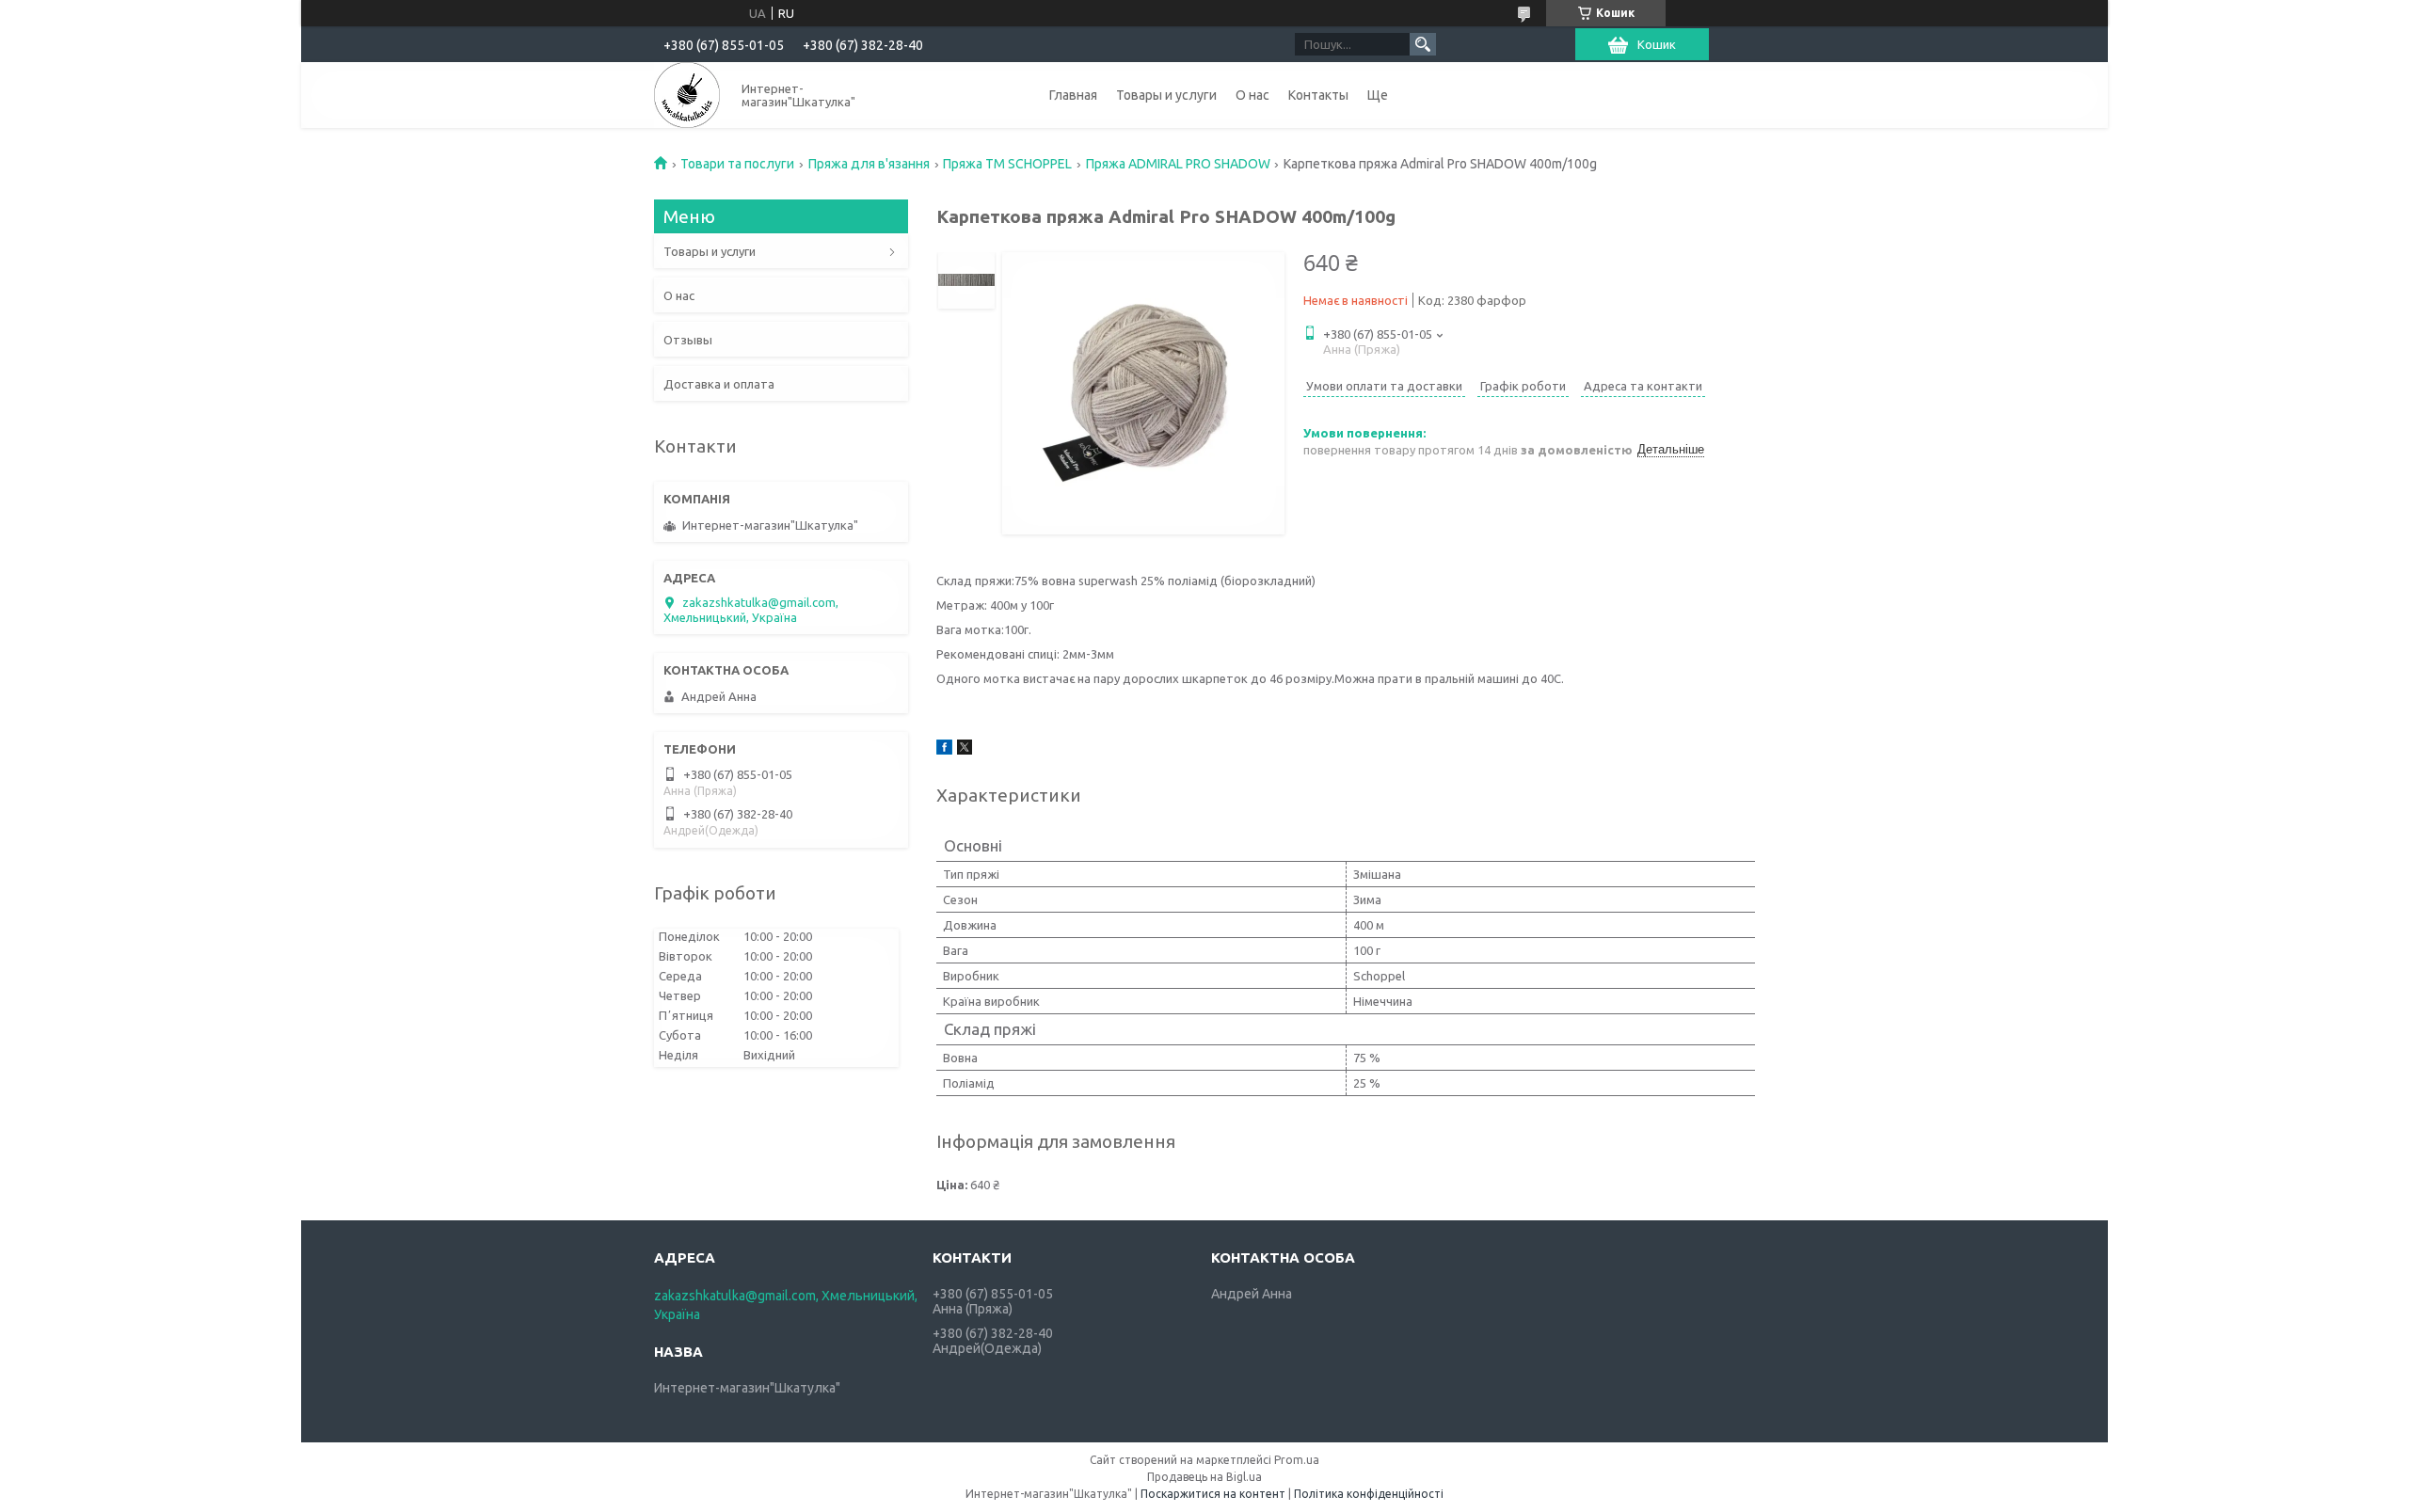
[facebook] (944, 750)
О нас (1252, 95)
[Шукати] (1423, 44)
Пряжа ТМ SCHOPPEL (1007, 164)
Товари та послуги (737, 164)
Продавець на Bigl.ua (1204, 1477)
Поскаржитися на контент (1213, 1494)
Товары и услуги (1166, 95)
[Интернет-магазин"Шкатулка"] (687, 95)
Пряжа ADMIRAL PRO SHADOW (1178, 164)
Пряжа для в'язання (869, 164)
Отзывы (688, 340)
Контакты (1318, 95)
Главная (1073, 95)
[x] (965, 750)
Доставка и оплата (719, 384)
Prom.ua (1297, 1460)
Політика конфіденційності (1369, 1494)
